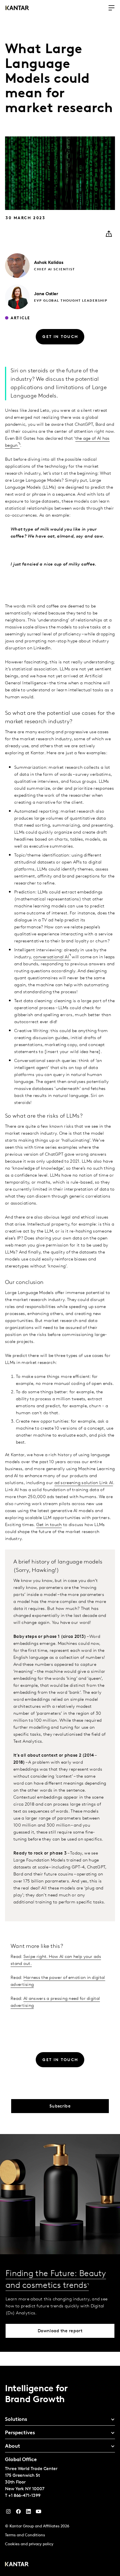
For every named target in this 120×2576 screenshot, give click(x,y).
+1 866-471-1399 (24, 2496)
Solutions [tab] (16, 2420)
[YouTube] (28, 2513)
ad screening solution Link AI (84, 1483)
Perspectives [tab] (20, 2433)
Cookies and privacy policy (29, 2544)
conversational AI (51, 957)
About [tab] (13, 2447)
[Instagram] (8, 2513)
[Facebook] (18, 2513)
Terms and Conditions (25, 2535)
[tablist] (60, 2471)
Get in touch (49, 1525)
